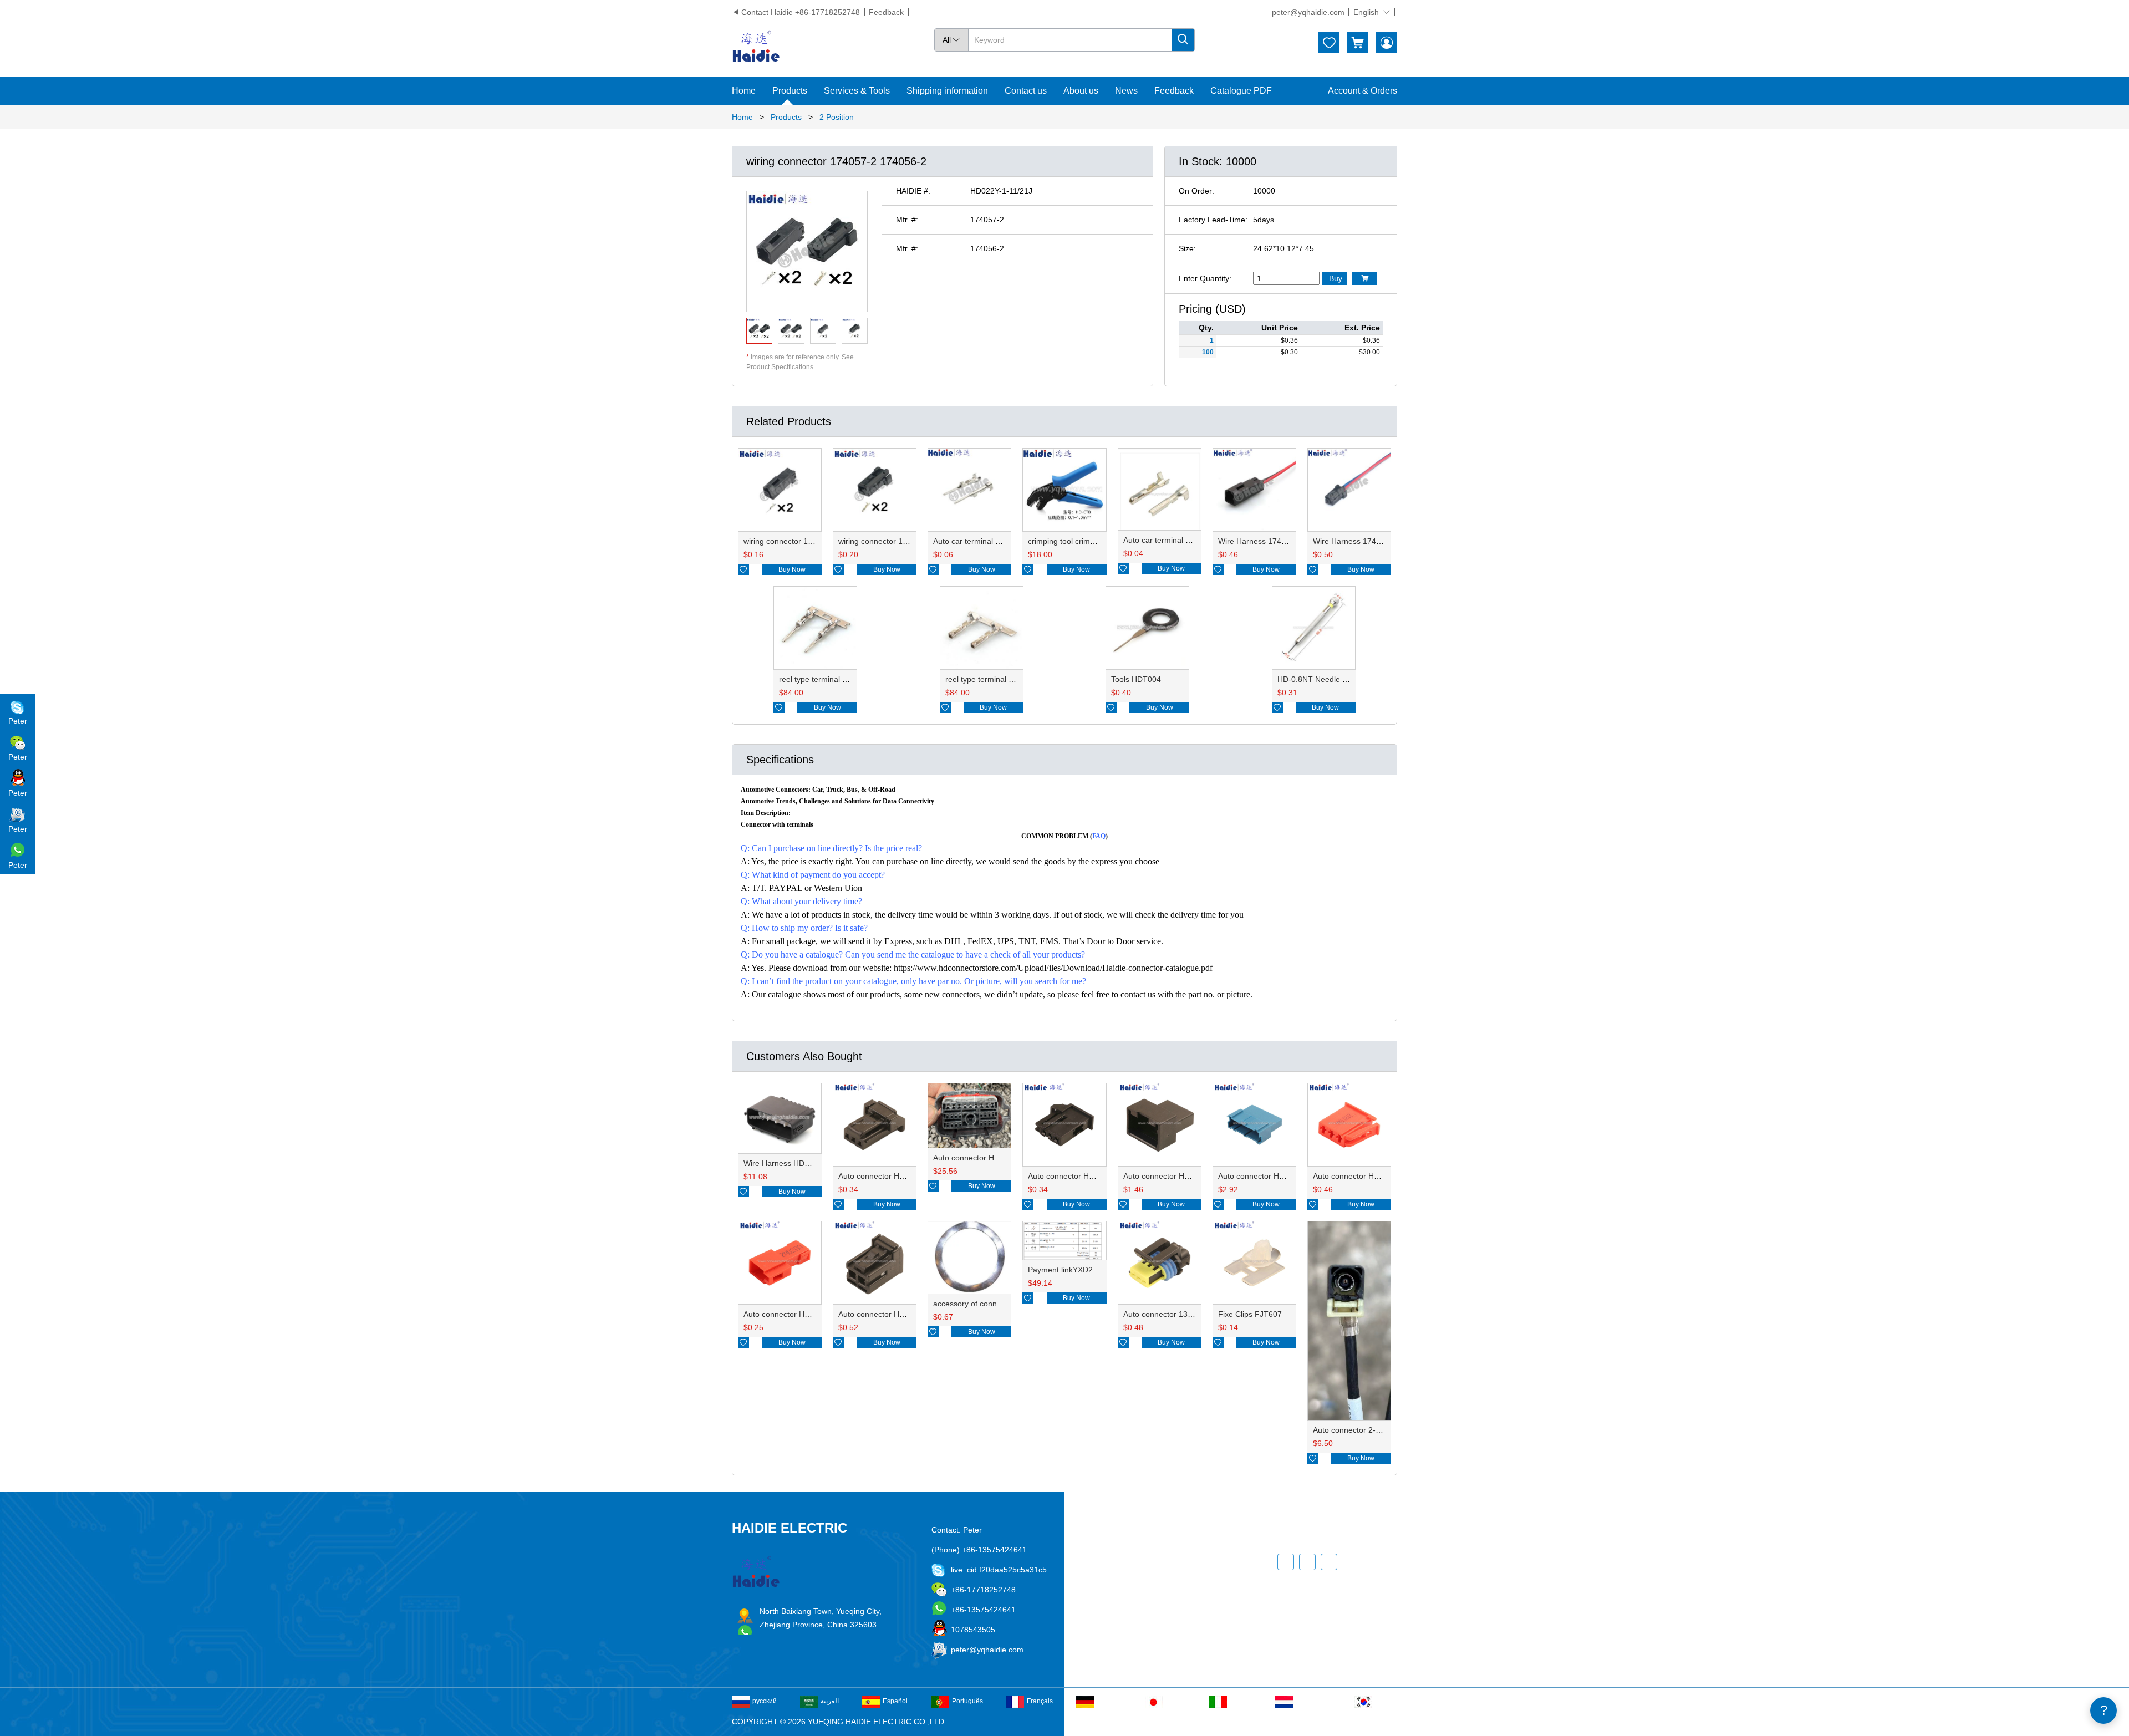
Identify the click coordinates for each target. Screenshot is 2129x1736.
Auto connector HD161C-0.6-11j (1179, 1176)
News (1126, 91)
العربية (830, 1701)
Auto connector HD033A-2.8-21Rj (1372, 1176)
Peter (18, 721)
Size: (1187, 248)
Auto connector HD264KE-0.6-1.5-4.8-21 (1005, 1158)
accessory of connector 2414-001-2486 (1002, 1304)
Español (895, 1701)
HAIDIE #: (913, 191)
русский (765, 1701)
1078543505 (973, 1630)
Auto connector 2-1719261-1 (1363, 1430)
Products (790, 91)
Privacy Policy (1155, 1620)
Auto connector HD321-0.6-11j (1271, 1176)
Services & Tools (857, 91)
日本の (1175, 1701)
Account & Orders (1363, 91)
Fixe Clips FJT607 (1250, 1314)
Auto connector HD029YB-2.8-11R (804, 1314)
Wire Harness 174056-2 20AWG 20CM (1381, 541)
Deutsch (1109, 1701)
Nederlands (1313, 1701)
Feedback (886, 12)
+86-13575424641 (983, 1610)
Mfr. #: (907, 220)
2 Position (837, 117)
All (951, 40)
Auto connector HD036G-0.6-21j (895, 1176)
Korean (1386, 1701)
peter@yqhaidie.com (1308, 12)
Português (967, 1701)
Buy (1336, 278)
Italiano (1241, 1701)
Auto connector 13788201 (1169, 1314)
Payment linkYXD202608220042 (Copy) (1098, 1270)
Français (1040, 1701)
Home (744, 91)
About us (1081, 91)
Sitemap (1145, 1640)
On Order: (1196, 191)
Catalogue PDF (1241, 91)
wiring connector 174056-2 (885, 541)
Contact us (1026, 91)
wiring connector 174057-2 (790, 541)
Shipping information (947, 91)
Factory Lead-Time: (1213, 220)
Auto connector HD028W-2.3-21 (895, 1314)
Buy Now (792, 569)
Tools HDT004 (1136, 679)
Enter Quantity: (1205, 278)
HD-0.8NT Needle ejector (1322, 679)
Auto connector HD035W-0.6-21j (1085, 1176)
